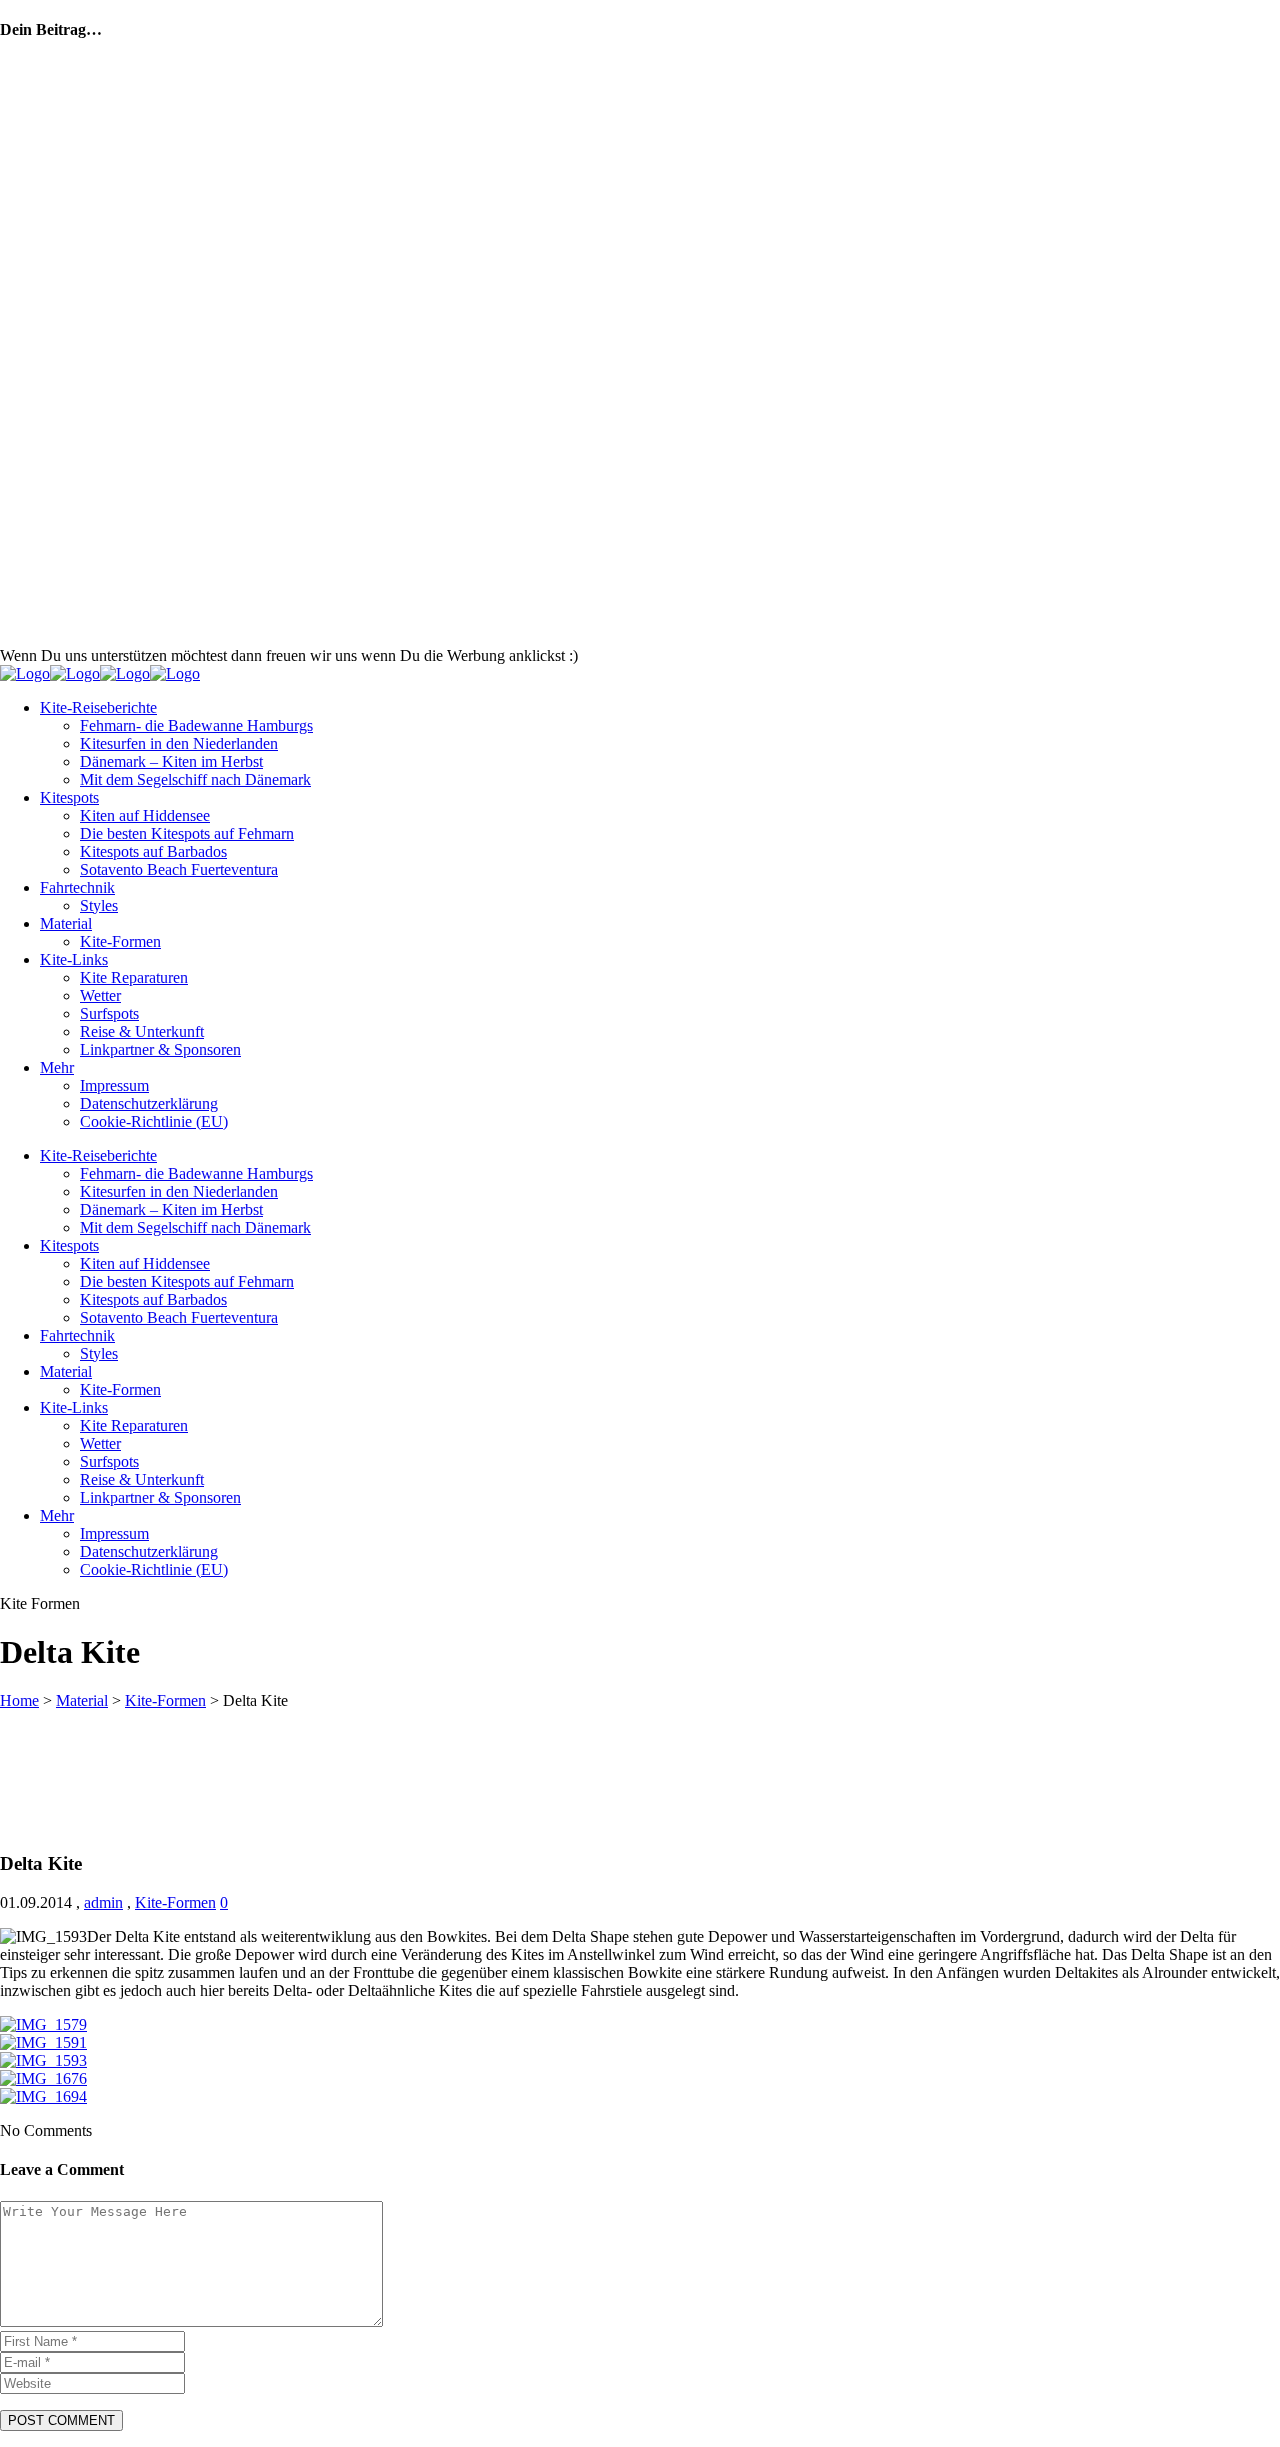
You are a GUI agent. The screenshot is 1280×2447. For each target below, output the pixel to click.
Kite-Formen (165, 1700)
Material (82, 1700)
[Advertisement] (682, 616)
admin (103, 1902)
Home (19, 1700)
